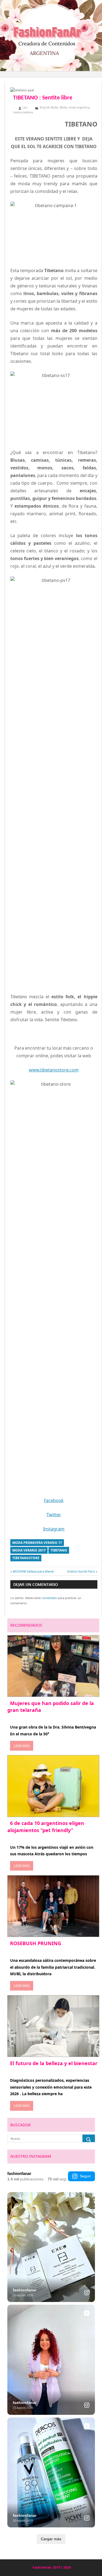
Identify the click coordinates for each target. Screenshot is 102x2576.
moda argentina (79, 107)
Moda (63, 107)
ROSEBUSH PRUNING (36, 1943)
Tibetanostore (26, 1558)
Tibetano (59, 1550)
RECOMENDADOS (26, 1625)
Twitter (54, 1515)
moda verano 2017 (29, 1550)
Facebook (54, 1500)
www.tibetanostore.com (54, 1070)
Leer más (22, 1746)
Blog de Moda (49, 107)
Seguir (85, 2176)
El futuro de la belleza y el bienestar (54, 2063)
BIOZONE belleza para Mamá (33, 1571)
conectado (50, 1598)
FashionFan (42, 2567)
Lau (25, 107)
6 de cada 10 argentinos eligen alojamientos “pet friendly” (46, 1826)
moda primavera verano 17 (37, 1543)
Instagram (54, 1529)
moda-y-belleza (23, 112)
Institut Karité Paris (81, 1571)
